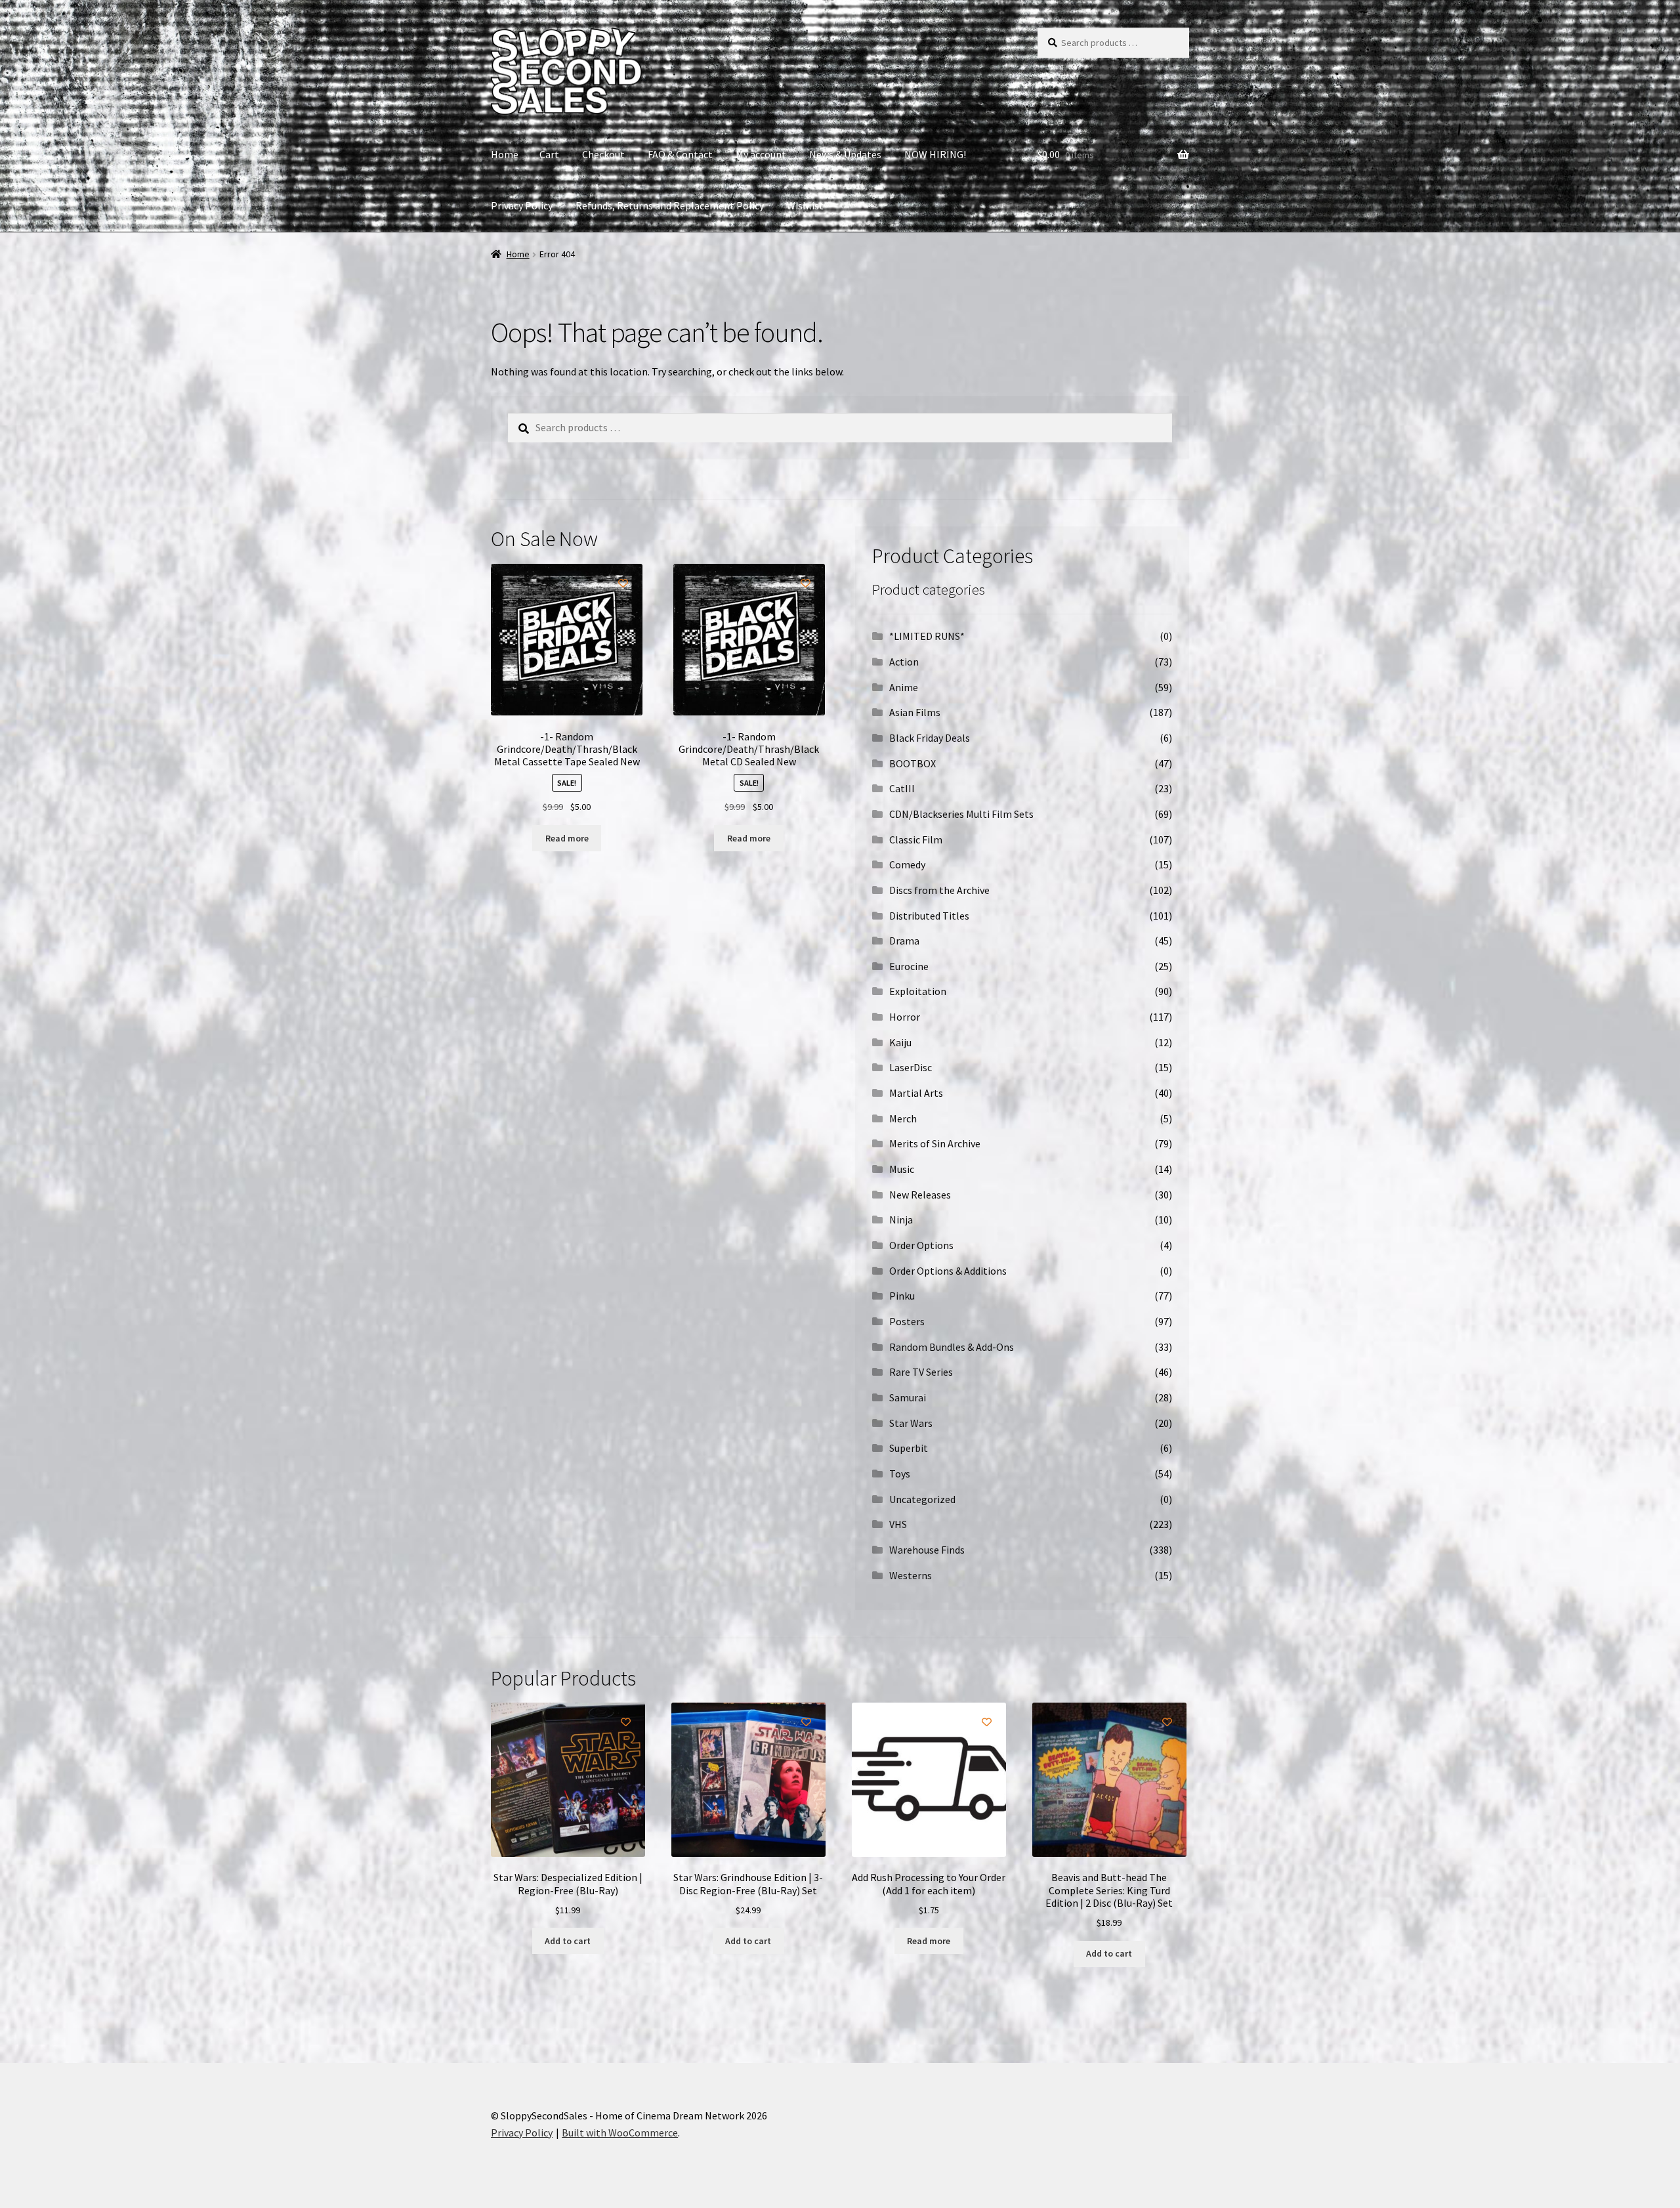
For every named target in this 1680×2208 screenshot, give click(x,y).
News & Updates (845, 154)
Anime (904, 687)
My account (761, 154)
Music (902, 1169)
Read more (567, 838)
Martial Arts (916, 1093)
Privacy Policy (522, 205)
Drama (904, 941)
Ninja (901, 1220)
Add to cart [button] (568, 1941)
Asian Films (915, 712)
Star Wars (911, 1423)
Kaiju (900, 1042)
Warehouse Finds (927, 1550)
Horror (905, 1017)
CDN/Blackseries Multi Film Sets (961, 814)
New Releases (920, 1195)
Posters (907, 1321)
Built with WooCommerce (620, 2133)
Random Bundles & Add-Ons (952, 1347)
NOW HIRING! (935, 154)
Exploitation (918, 991)
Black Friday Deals (930, 738)
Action (904, 662)
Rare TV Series (921, 1372)
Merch (903, 1118)
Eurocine (909, 966)
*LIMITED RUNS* (927, 636)
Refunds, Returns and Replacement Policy (670, 205)
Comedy (907, 864)
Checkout (603, 154)
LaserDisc (911, 1067)
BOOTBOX (913, 763)
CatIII (902, 788)
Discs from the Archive (939, 890)
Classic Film (916, 839)
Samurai (908, 1397)
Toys (900, 1474)
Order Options (921, 1245)
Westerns (911, 1575)
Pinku (902, 1296)
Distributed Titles (929, 916)
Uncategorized (922, 1499)
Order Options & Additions (948, 1271)
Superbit (909, 1448)
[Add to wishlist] (623, 583)
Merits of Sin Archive (935, 1143)
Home (505, 154)
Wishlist (805, 205)
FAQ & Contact (680, 154)
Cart (549, 154)
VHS (898, 1524)
